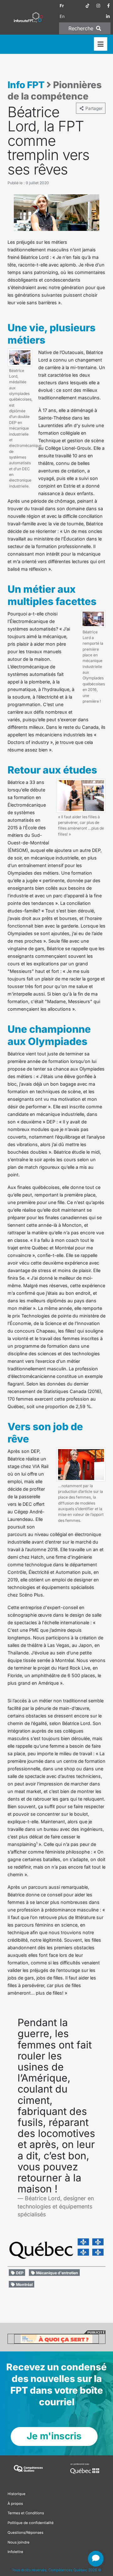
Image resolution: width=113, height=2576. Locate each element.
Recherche (82, 28)
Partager (94, 108)
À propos (15, 2504)
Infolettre (15, 2552)
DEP (19, 2273)
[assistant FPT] (96, 2559)
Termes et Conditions (26, 2513)
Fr (62, 6)
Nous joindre (19, 2542)
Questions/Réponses (25, 2533)
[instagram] (98, 6)
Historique (16, 2494)
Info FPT (26, 85)
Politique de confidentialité (31, 2523)
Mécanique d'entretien (57, 2273)
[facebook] (108, 6)
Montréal (24, 2285)
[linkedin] (108, 16)
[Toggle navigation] (101, 44)
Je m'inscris (54, 2436)
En (62, 16)
